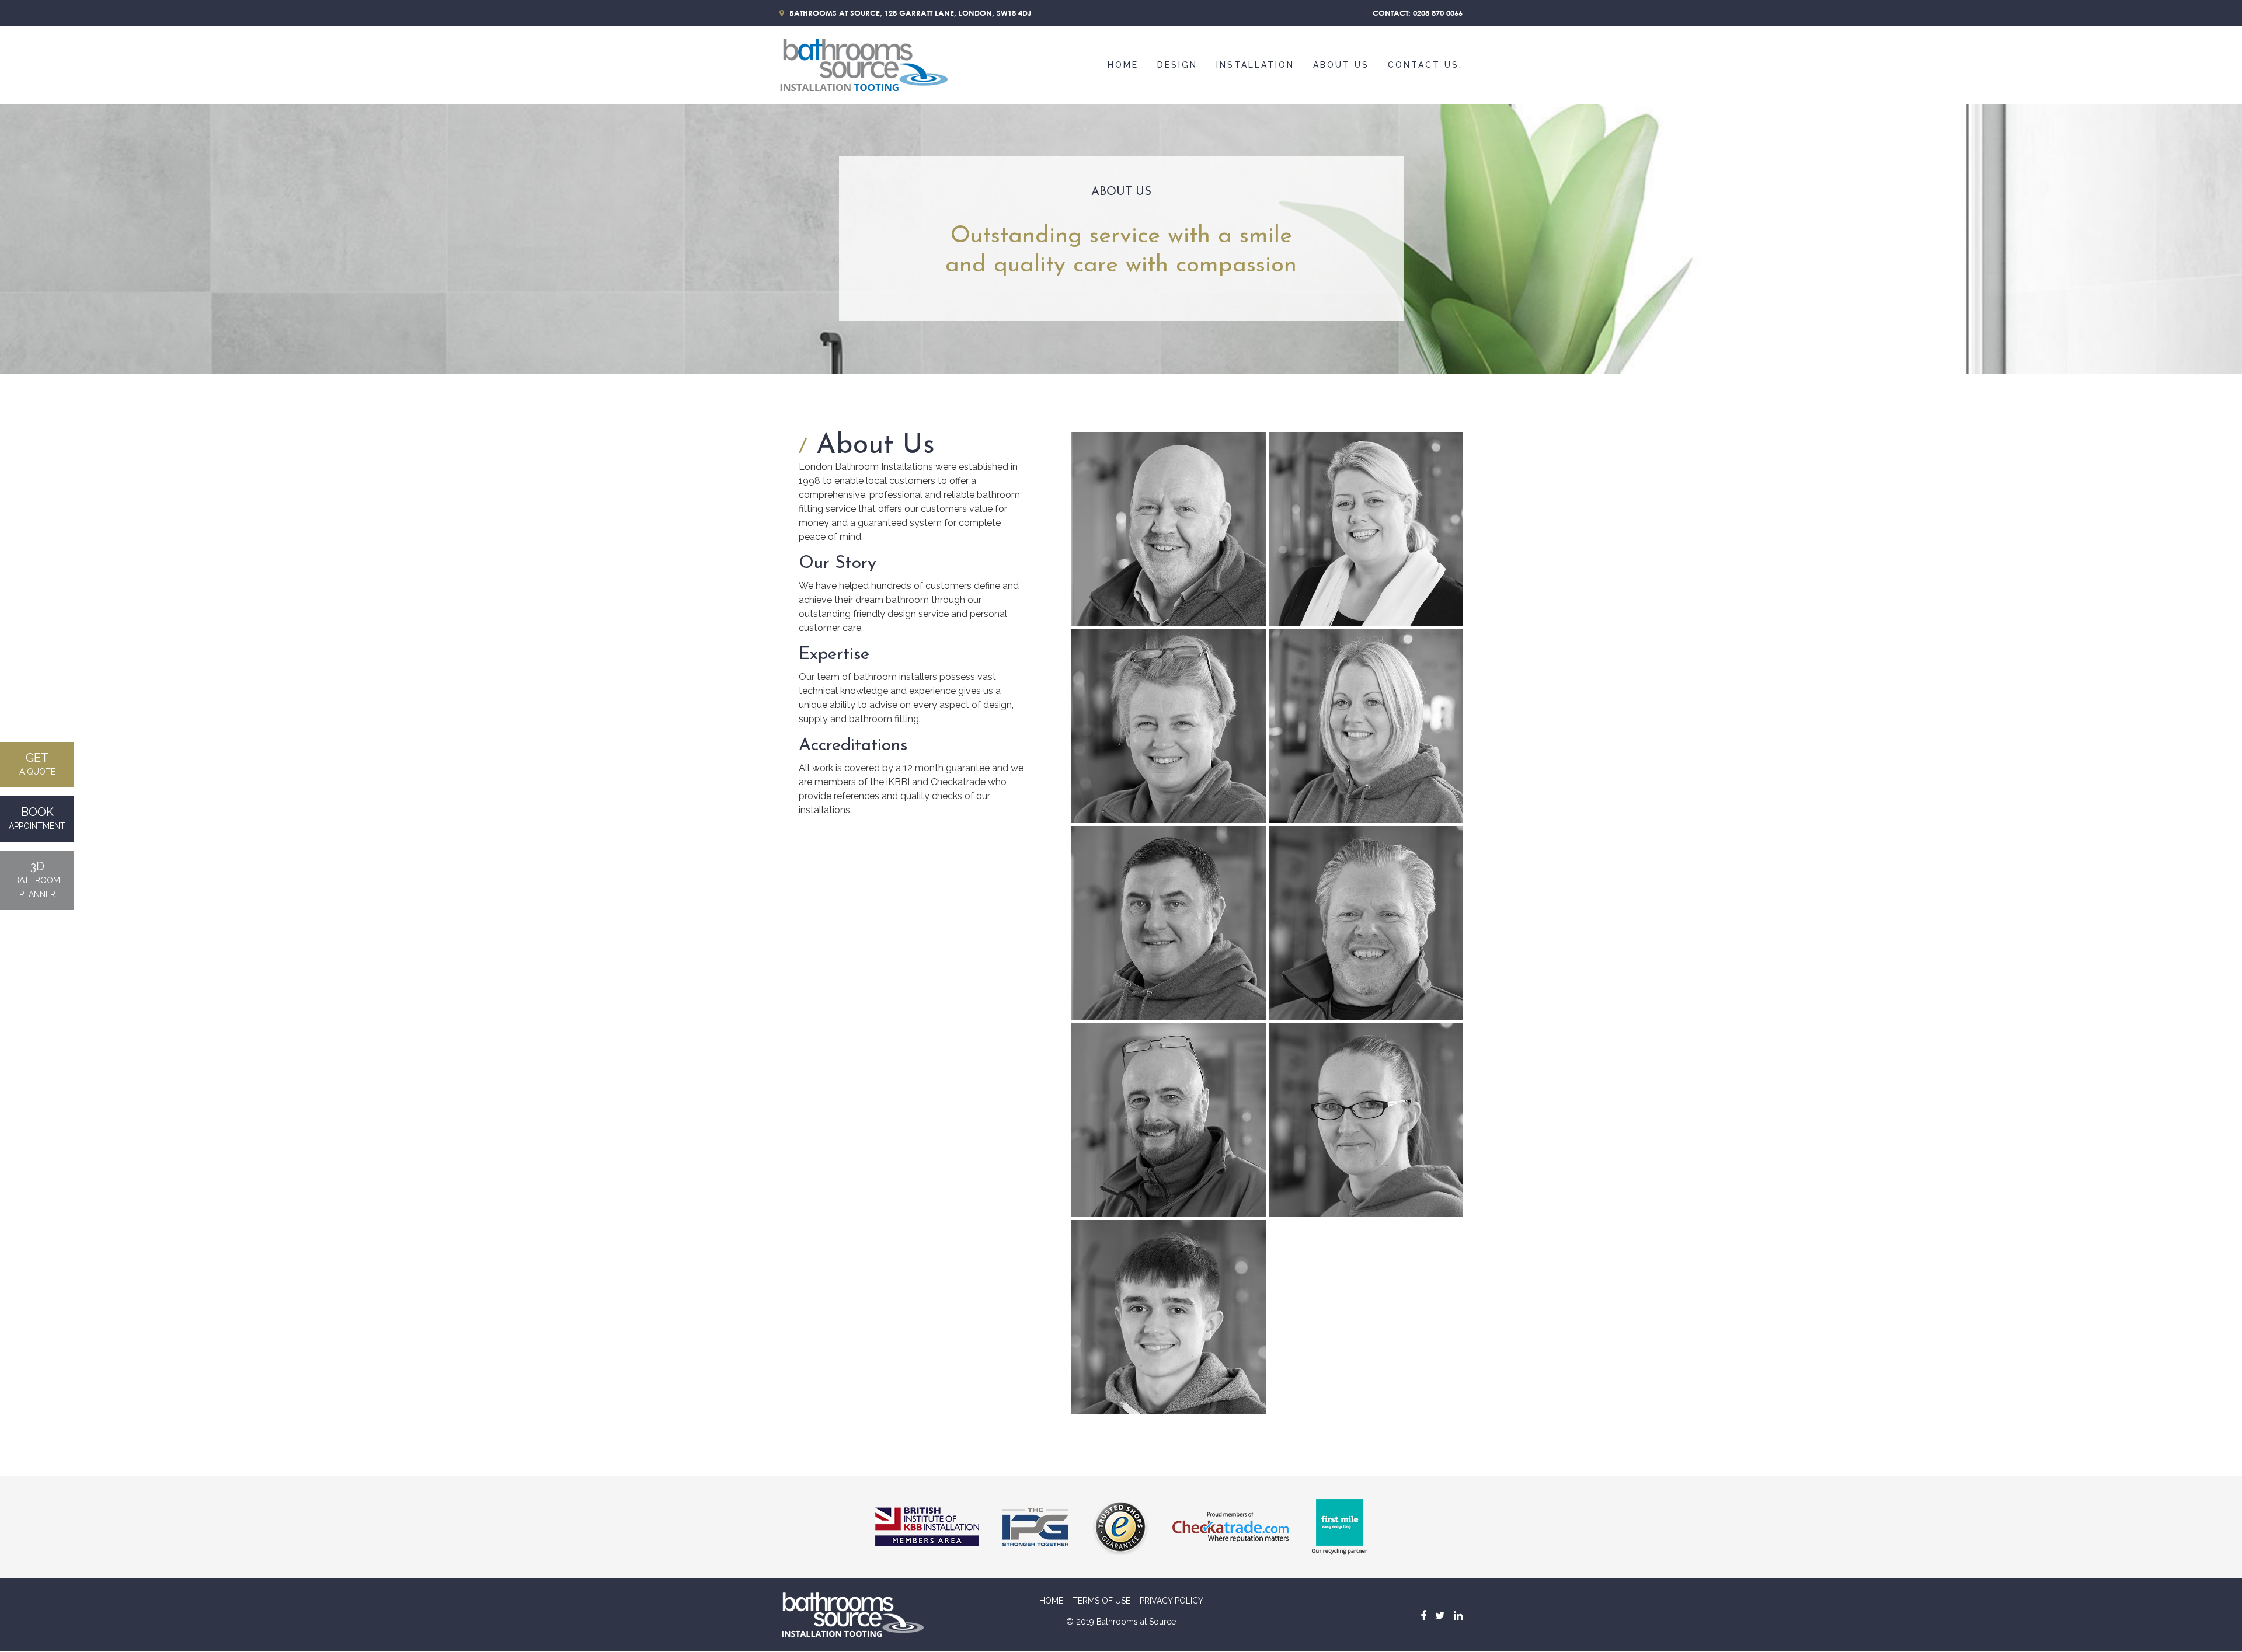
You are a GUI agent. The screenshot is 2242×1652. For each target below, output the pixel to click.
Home (1123, 65)
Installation (1255, 65)
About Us (1341, 65)
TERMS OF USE (1101, 1601)
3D (37, 879)
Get (37, 764)
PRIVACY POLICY (1172, 1601)
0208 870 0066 (1438, 13)
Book (37, 818)
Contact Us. (1425, 65)
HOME (1051, 1601)
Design (1177, 65)
